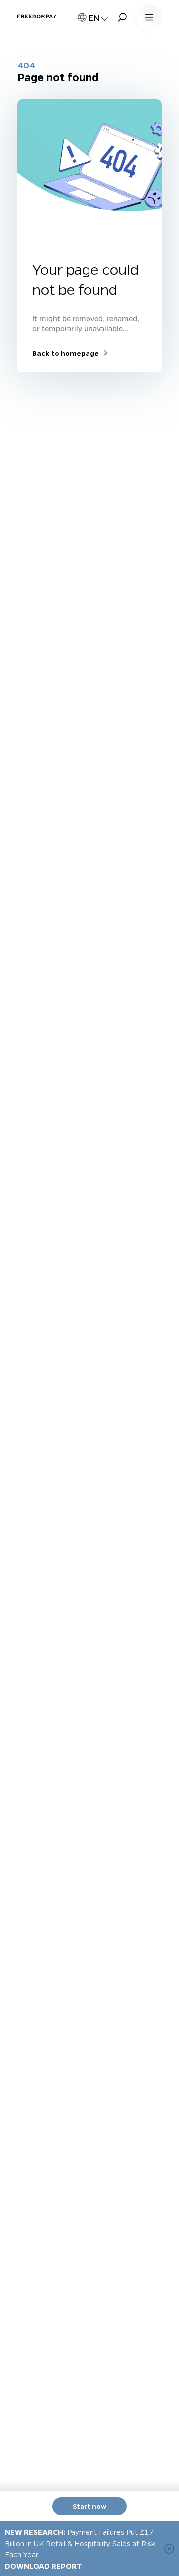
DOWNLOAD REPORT (44, 2566)
